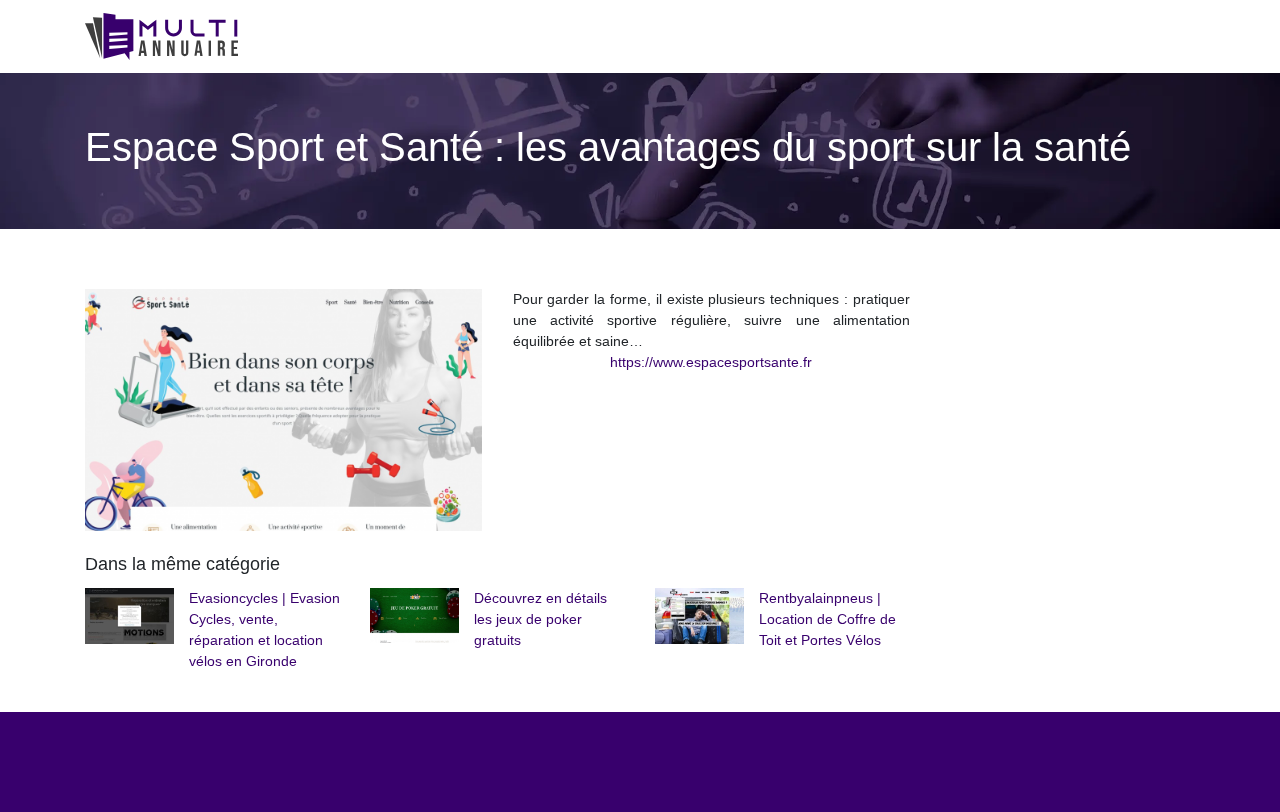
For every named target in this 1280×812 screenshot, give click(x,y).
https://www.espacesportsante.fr (711, 362)
